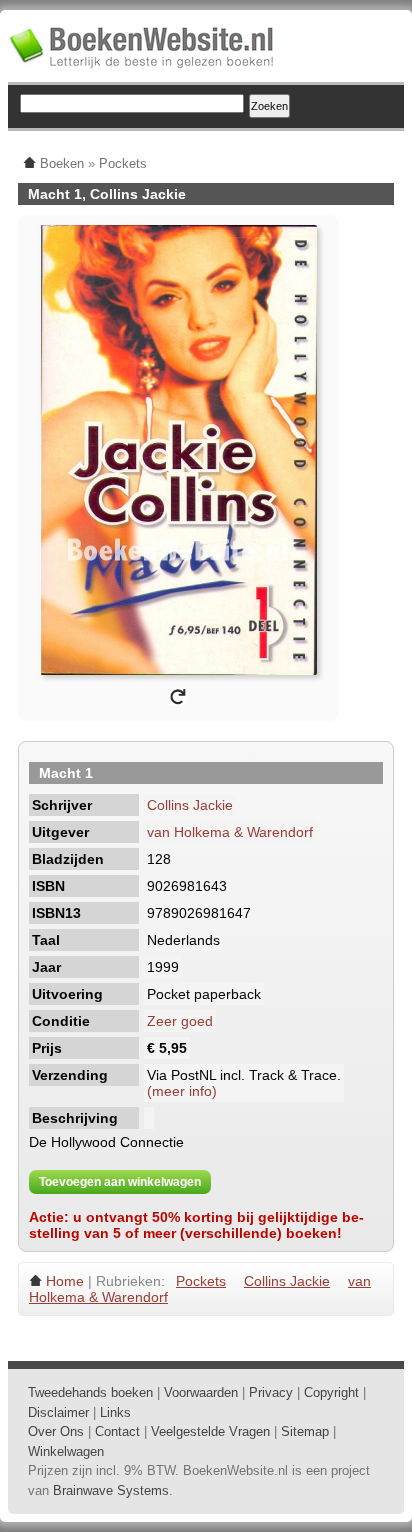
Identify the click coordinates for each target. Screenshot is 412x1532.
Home (65, 1281)
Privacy (271, 1392)
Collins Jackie (190, 805)
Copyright (331, 1392)
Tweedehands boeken (90, 1392)
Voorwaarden (201, 1392)
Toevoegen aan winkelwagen (120, 1182)
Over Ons (56, 1431)
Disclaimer (58, 1412)
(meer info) (182, 1091)
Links (115, 1412)
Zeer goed (180, 1021)
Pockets (201, 1281)
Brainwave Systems (111, 1490)
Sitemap (305, 1431)
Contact (117, 1431)
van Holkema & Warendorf (230, 832)
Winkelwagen (66, 1451)
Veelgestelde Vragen (210, 1431)
